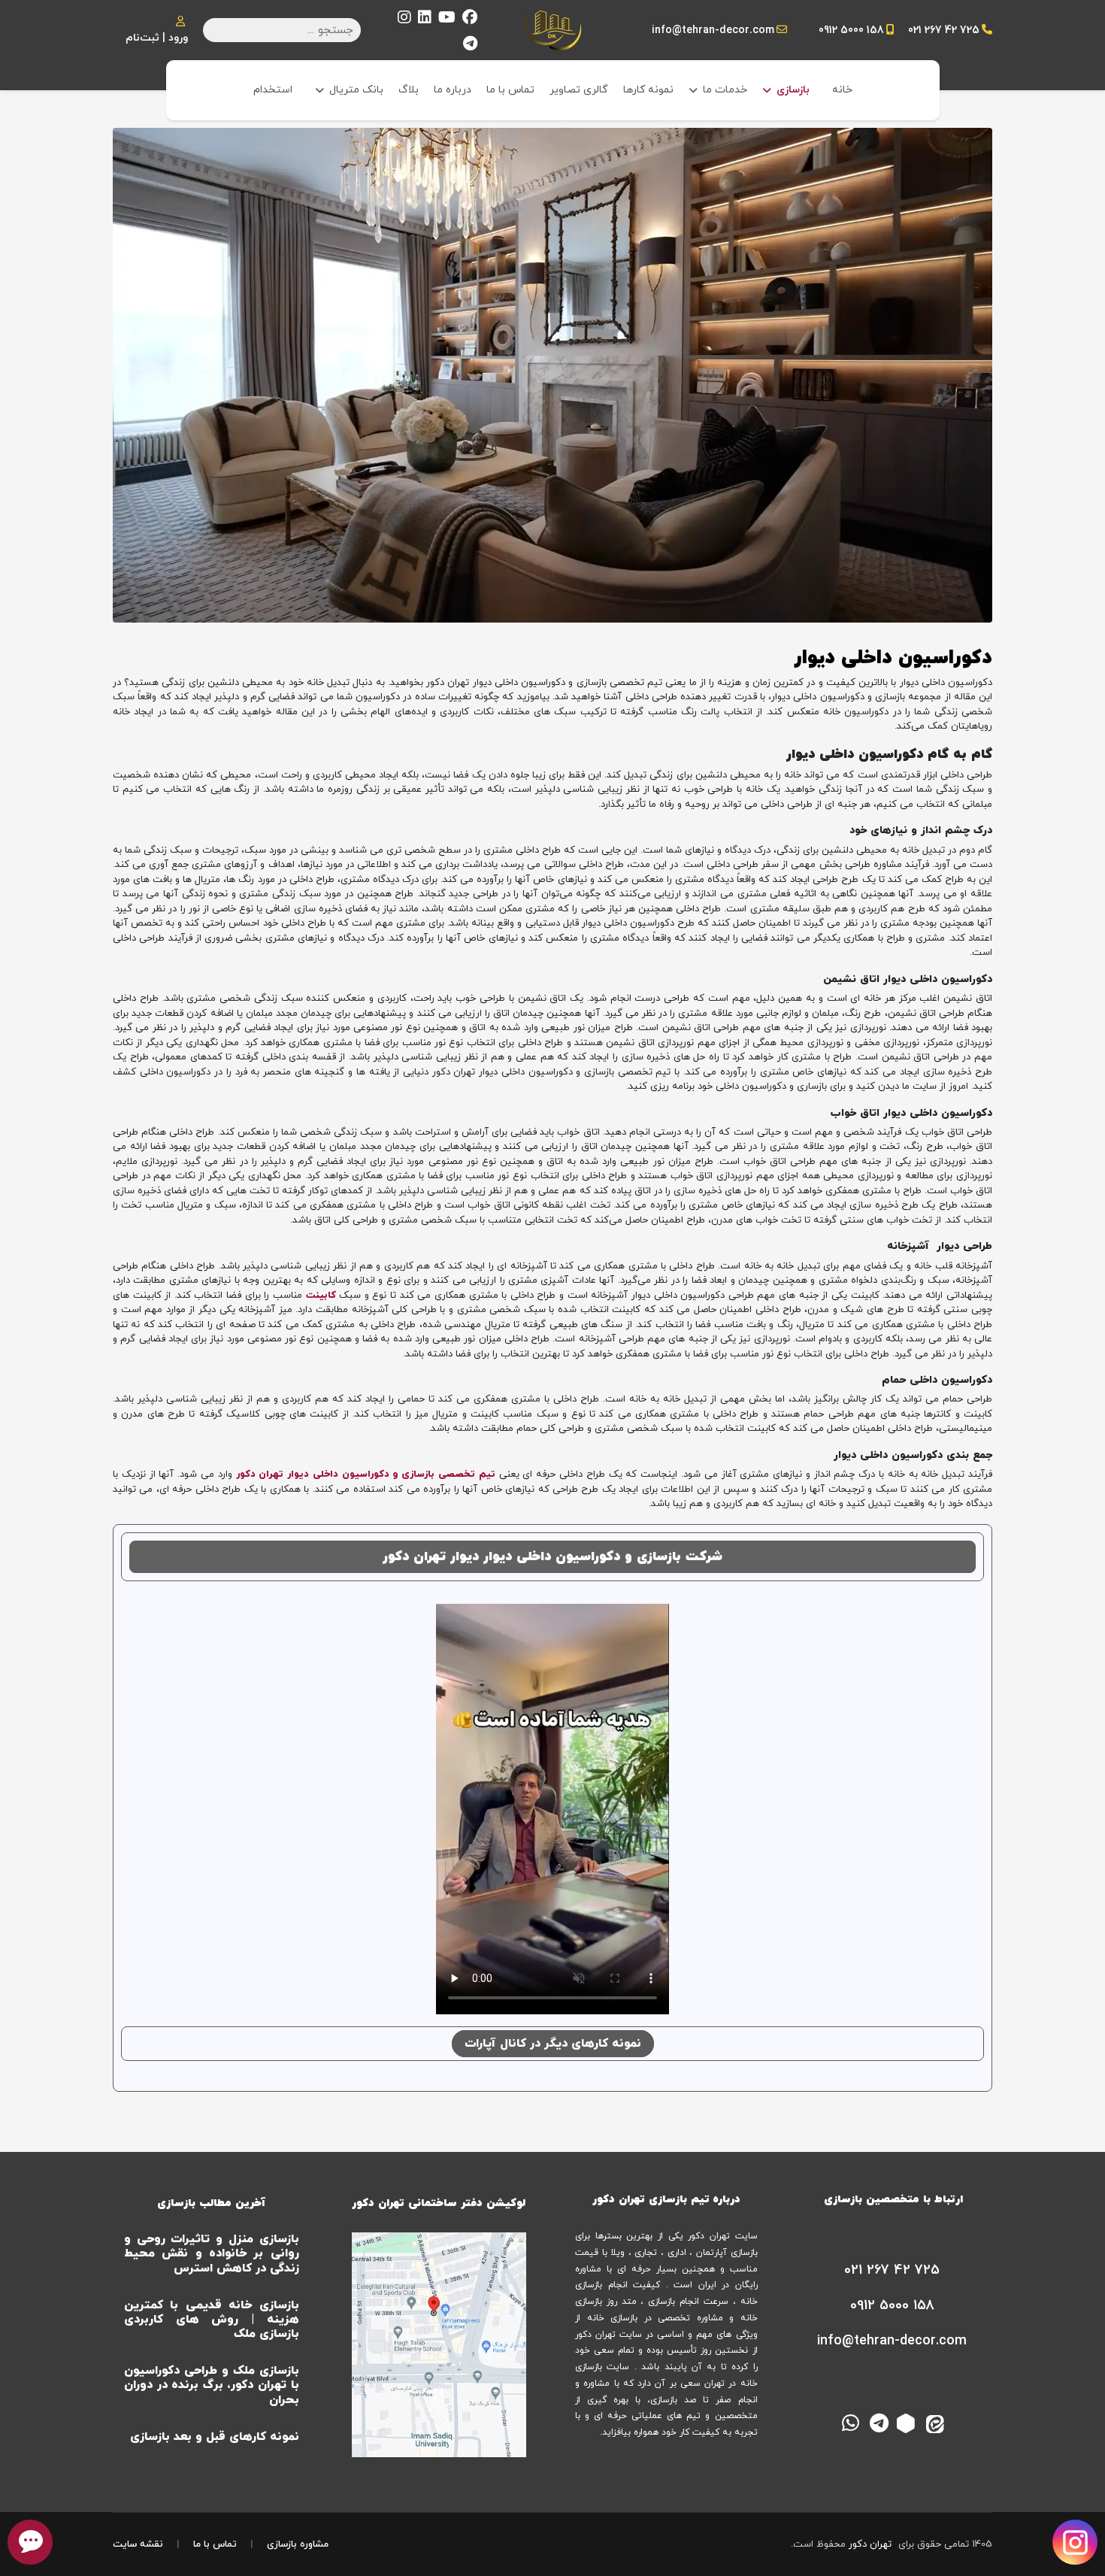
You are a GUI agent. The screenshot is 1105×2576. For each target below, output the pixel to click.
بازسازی (793, 90)
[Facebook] (470, 19)
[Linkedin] (425, 19)
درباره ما (453, 90)
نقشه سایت (138, 2544)
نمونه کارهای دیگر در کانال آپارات (553, 2044)
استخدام (273, 90)
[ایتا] (937, 2422)
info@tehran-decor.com (713, 30)
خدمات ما (725, 90)
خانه (842, 90)
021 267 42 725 (944, 30)
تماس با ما (510, 90)
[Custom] (470, 45)
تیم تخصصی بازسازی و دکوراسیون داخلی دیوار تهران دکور (366, 1474)
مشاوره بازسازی (298, 2544)
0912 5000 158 (851, 30)
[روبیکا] (908, 2422)
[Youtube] (447, 19)
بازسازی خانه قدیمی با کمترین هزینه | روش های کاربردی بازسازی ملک (212, 2320)
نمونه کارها (648, 90)
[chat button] (30, 2542)
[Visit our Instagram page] (1075, 2542)
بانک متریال (356, 90)
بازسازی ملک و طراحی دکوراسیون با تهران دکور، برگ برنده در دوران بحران (212, 2385)
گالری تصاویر (579, 90)
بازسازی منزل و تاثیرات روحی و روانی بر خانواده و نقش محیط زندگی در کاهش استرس (212, 2253)
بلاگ (409, 90)
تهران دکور (870, 2544)
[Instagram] (404, 19)
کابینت (321, 1296)
